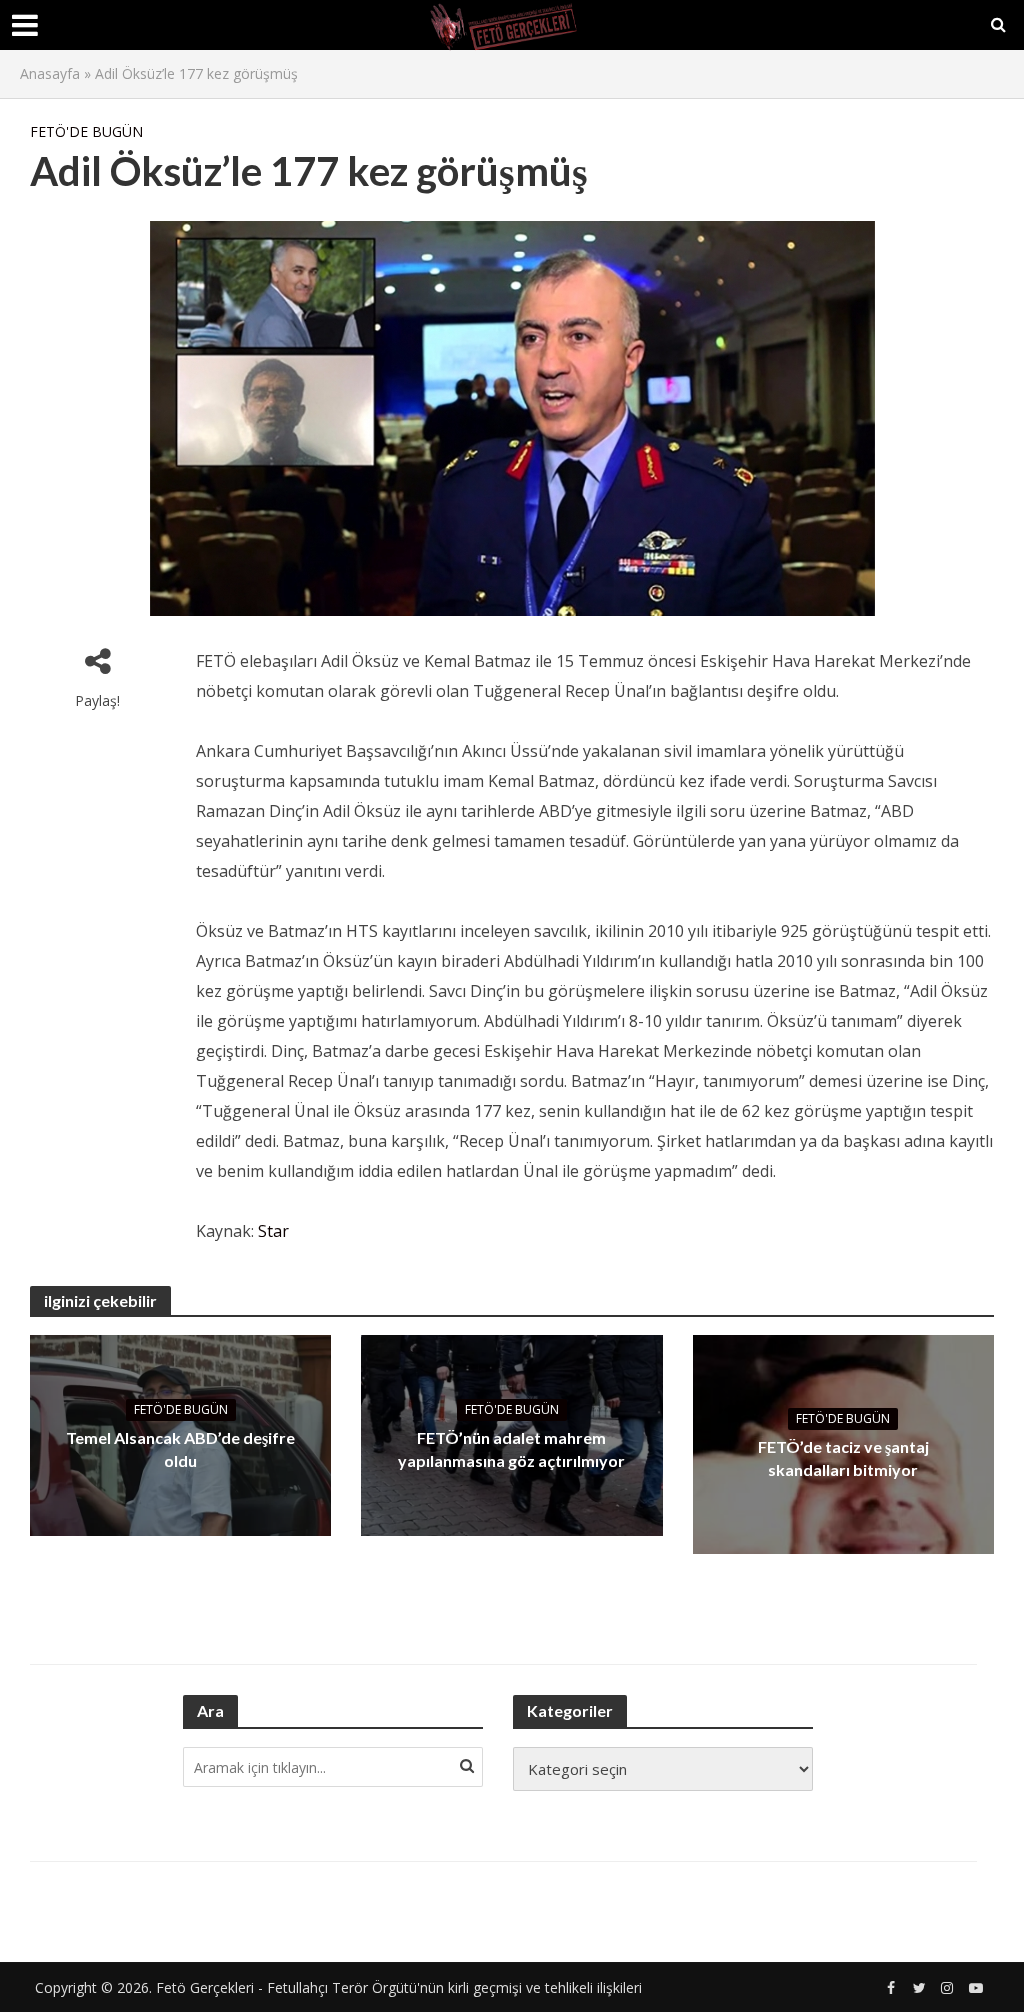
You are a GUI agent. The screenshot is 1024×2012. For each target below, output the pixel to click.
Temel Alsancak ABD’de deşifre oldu (180, 1449)
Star (273, 1231)
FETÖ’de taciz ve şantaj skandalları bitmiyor (843, 1458)
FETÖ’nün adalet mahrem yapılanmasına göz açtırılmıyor (511, 1449)
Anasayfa (50, 73)
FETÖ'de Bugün (86, 131)
